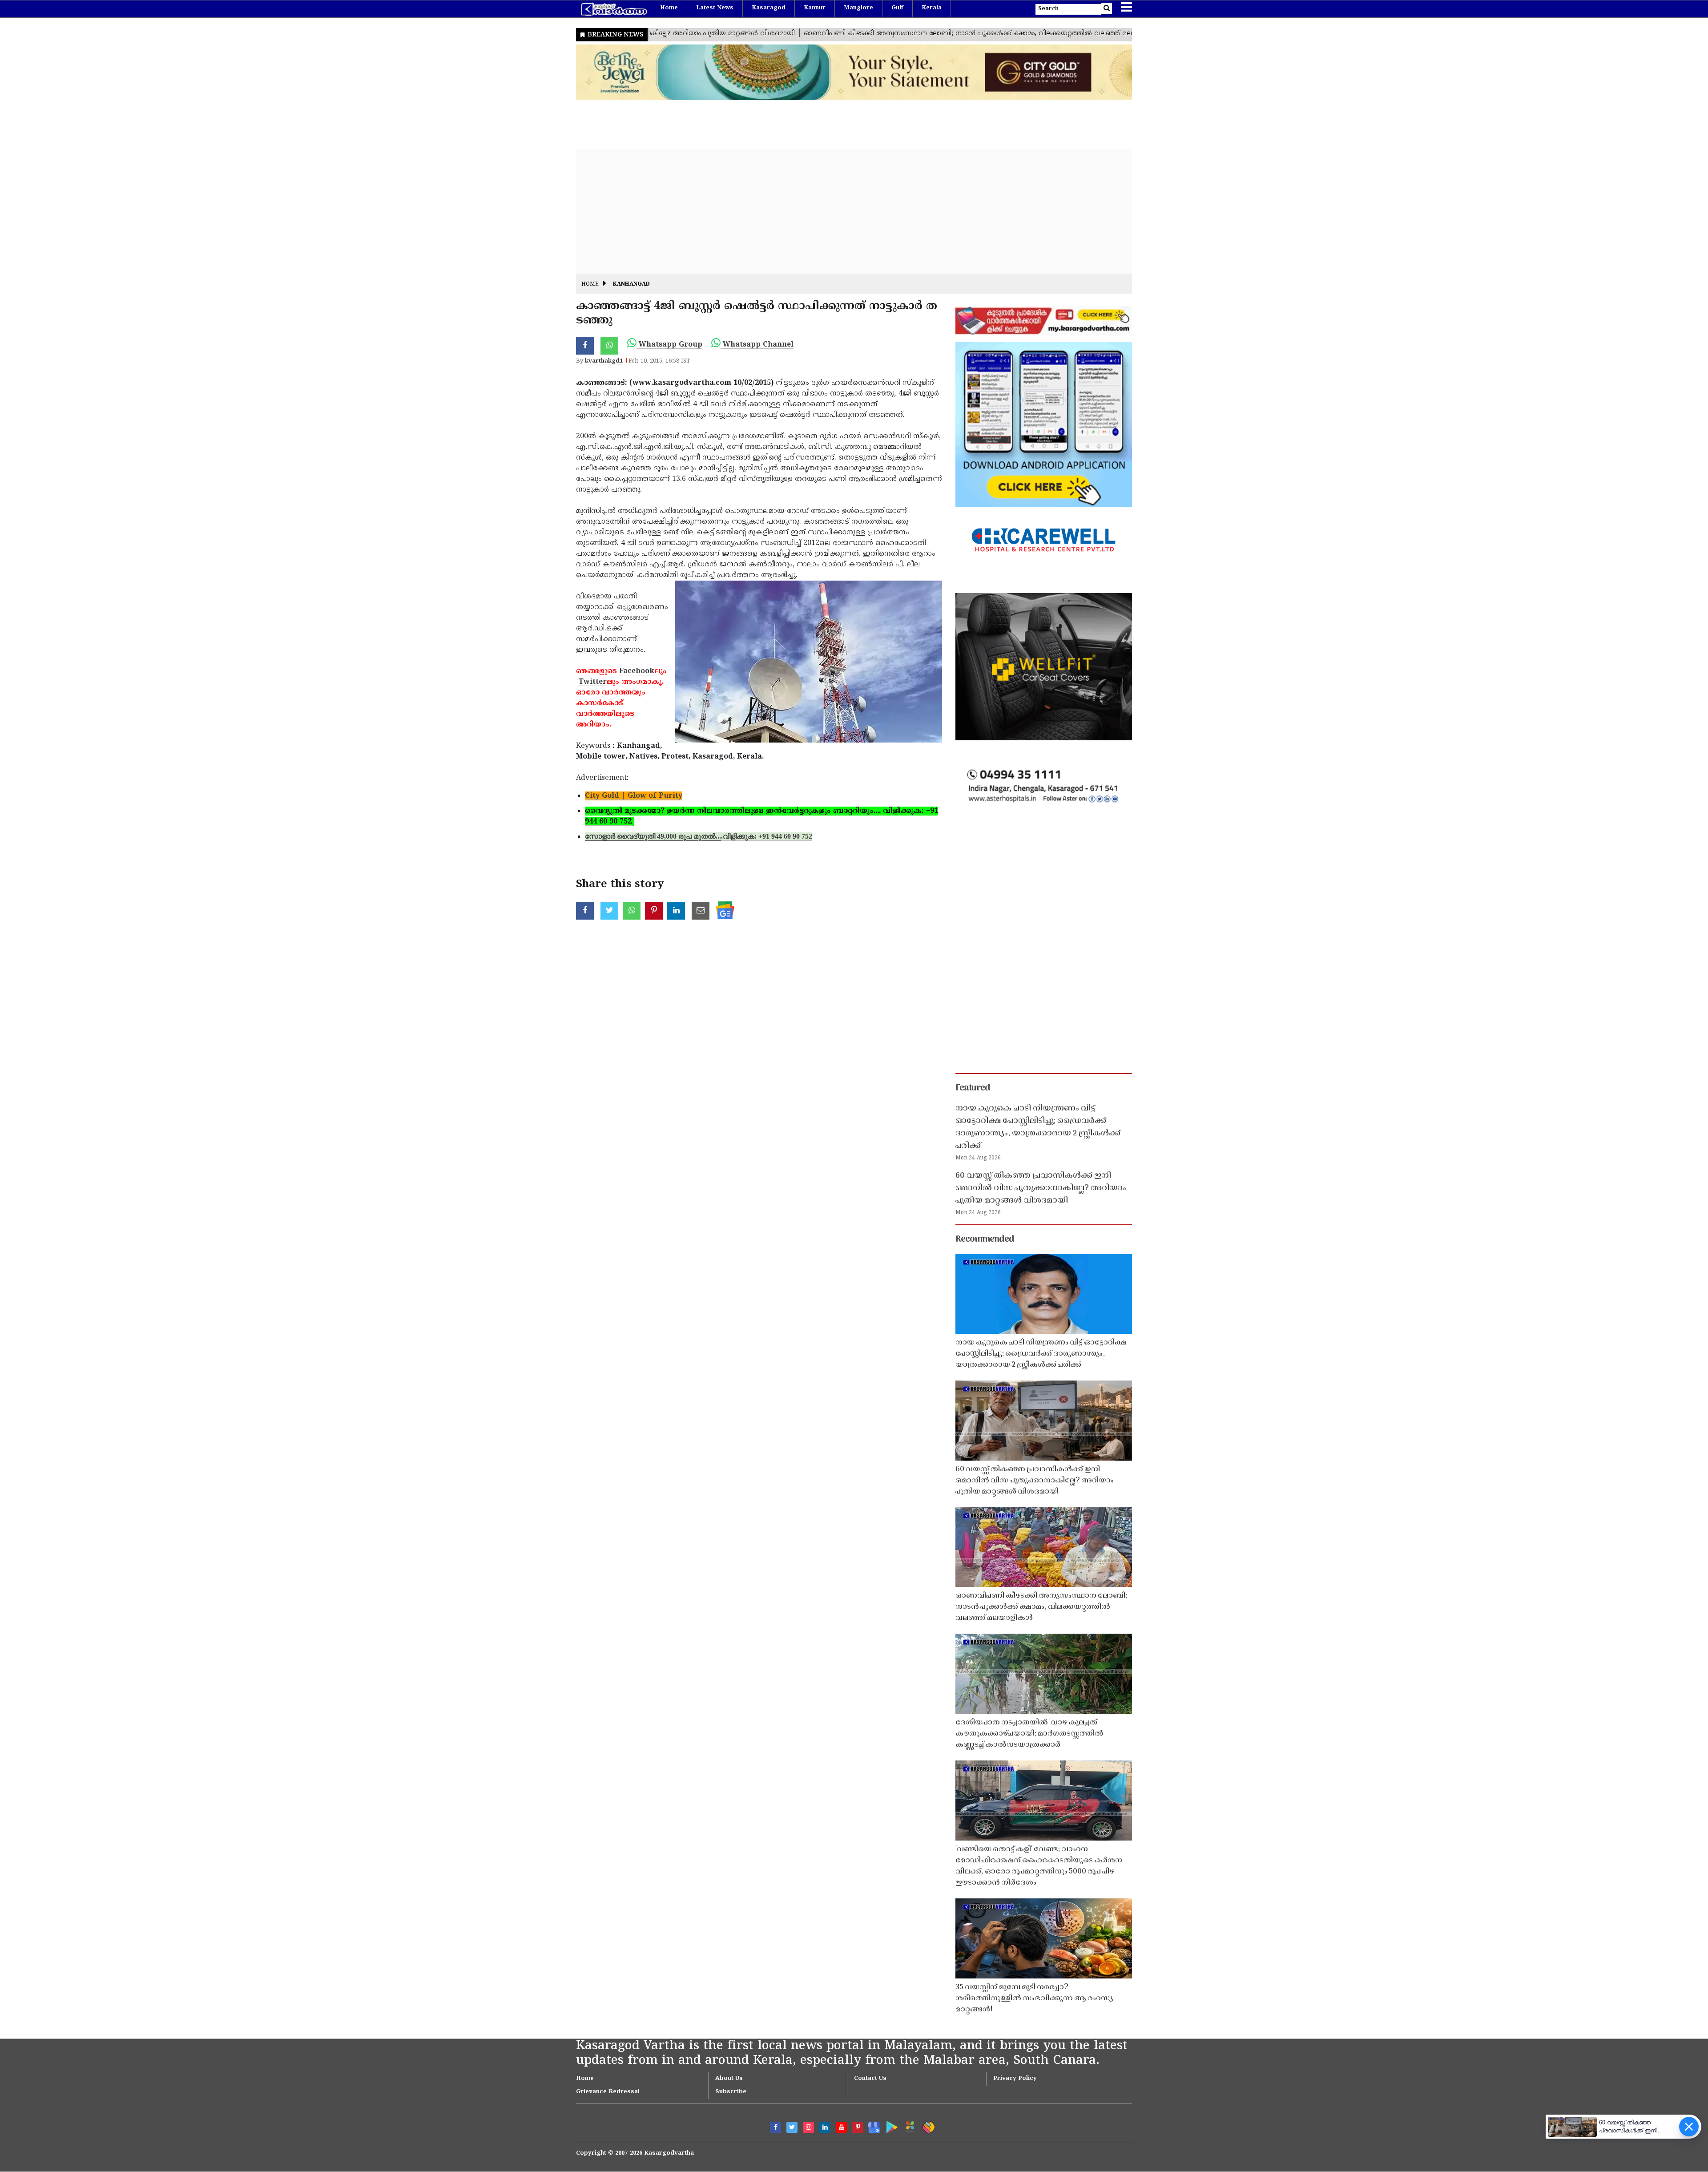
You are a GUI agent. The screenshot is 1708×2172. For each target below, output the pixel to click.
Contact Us (870, 2079)
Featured (973, 1088)
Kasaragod (769, 8)
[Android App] (890, 2126)
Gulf (897, 8)
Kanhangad (631, 285)
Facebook (637, 671)
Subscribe (731, 2092)
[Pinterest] (858, 2127)
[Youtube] (841, 2127)
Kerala (932, 8)
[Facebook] (775, 2127)
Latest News (715, 8)
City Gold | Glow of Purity (634, 796)
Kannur (815, 8)
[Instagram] (808, 2127)
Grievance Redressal (608, 2092)
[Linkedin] (825, 2127)
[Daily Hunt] (908, 2126)
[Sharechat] (927, 2126)
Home (669, 8)
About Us (729, 2079)
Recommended (985, 1239)
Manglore (858, 8)
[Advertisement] (843, 211)
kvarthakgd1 (604, 361)
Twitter (592, 682)
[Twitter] (792, 2127)
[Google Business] (871, 2126)
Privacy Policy (1015, 2079)
